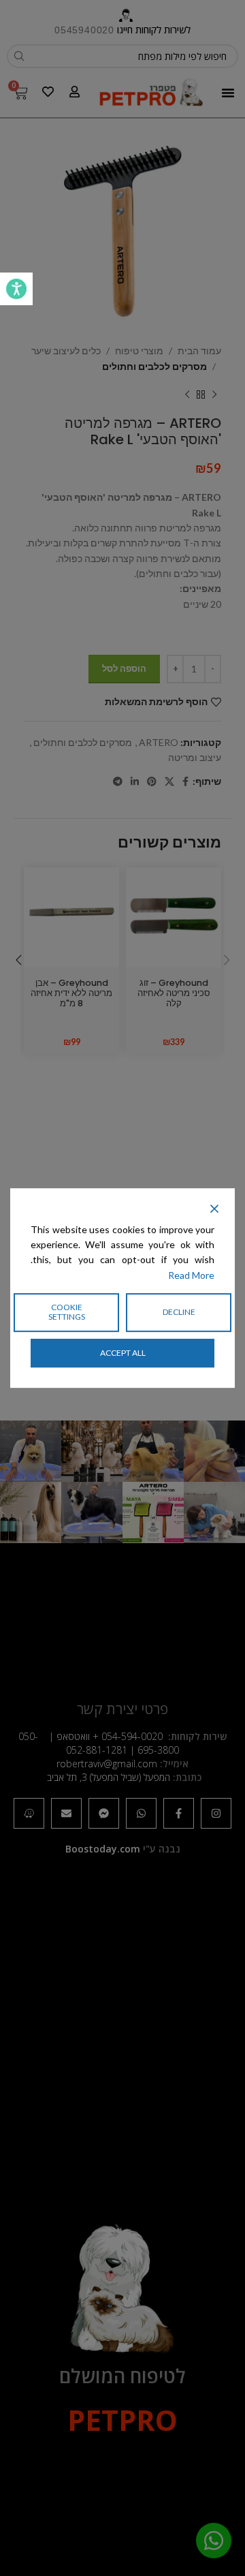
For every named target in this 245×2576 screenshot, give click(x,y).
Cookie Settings (67, 1312)
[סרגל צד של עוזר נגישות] (16, 289)
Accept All (123, 1353)
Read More (191, 1275)
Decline (179, 1312)
